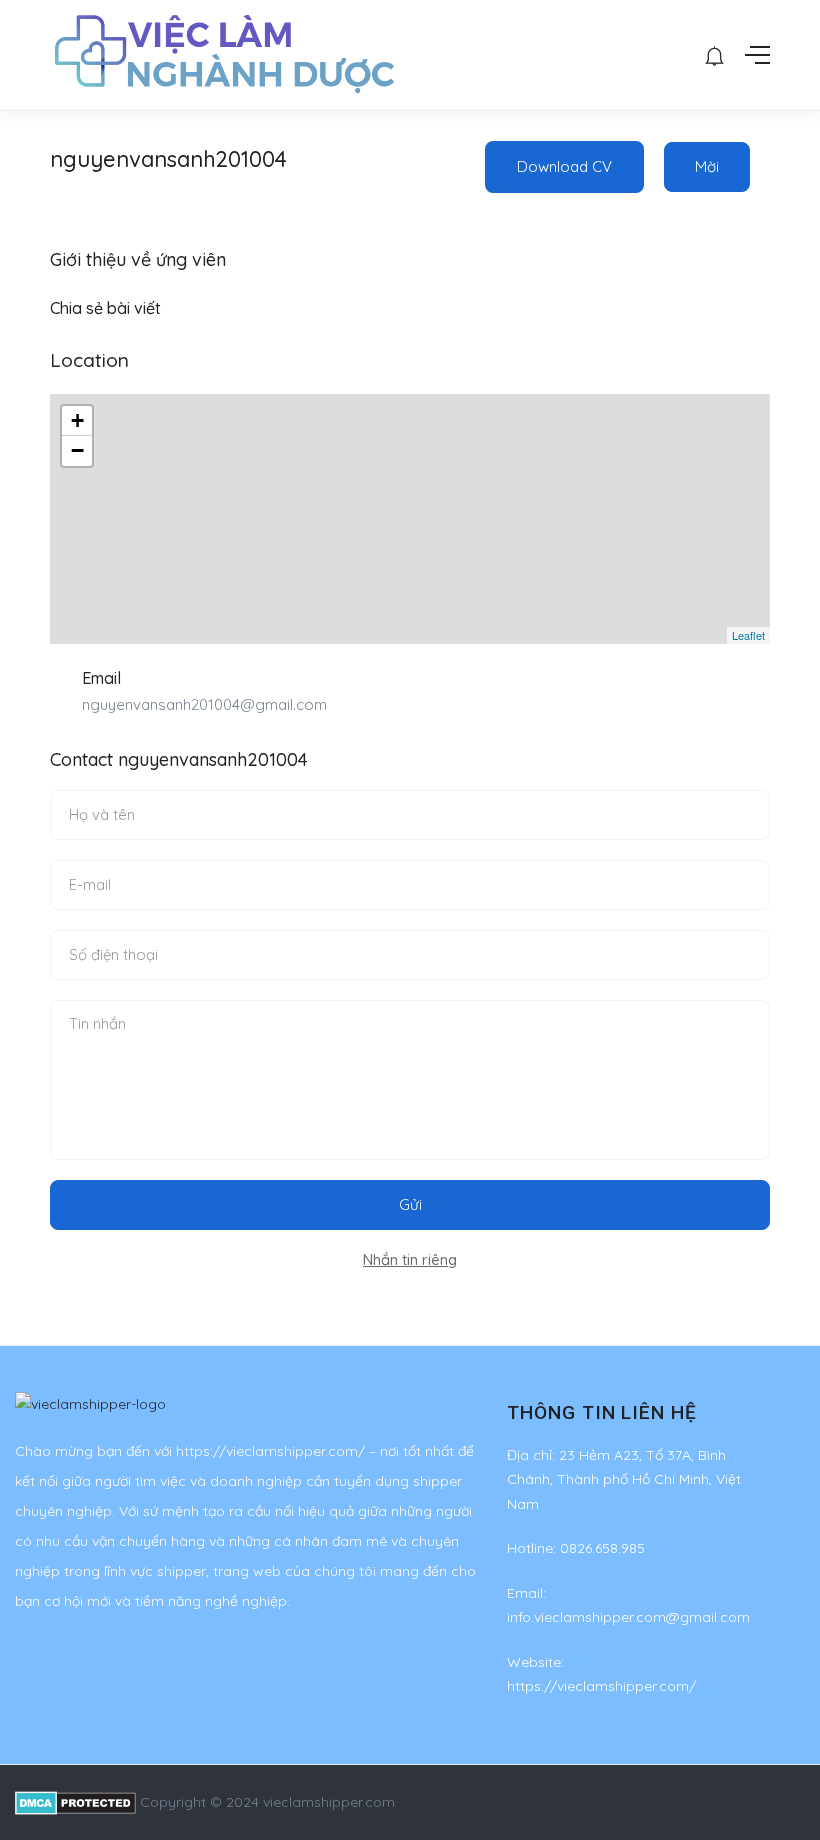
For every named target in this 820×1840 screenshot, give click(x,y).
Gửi (410, 1204)
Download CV (564, 166)
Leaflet (748, 635)
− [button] (77, 450)
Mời (707, 166)
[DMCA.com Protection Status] (75, 1802)
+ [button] (77, 420)
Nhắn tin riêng (410, 1259)
